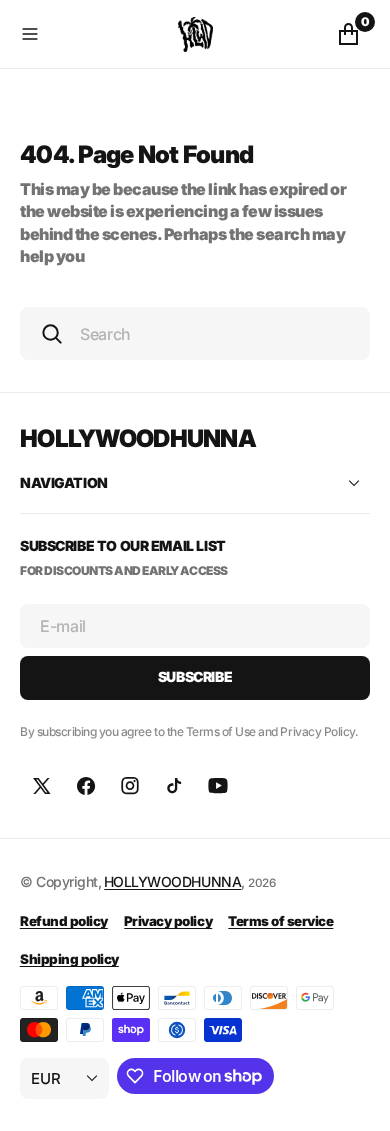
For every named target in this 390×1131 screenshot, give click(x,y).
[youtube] (218, 786)
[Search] (52, 334)
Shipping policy (69, 959)
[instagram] (130, 786)
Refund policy (64, 921)
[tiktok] (174, 786)
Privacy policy (168, 921)
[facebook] (86, 786)
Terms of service (280, 921)
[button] (95, 34)
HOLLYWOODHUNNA (172, 881)
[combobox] (195, 333)
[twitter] (42, 786)
